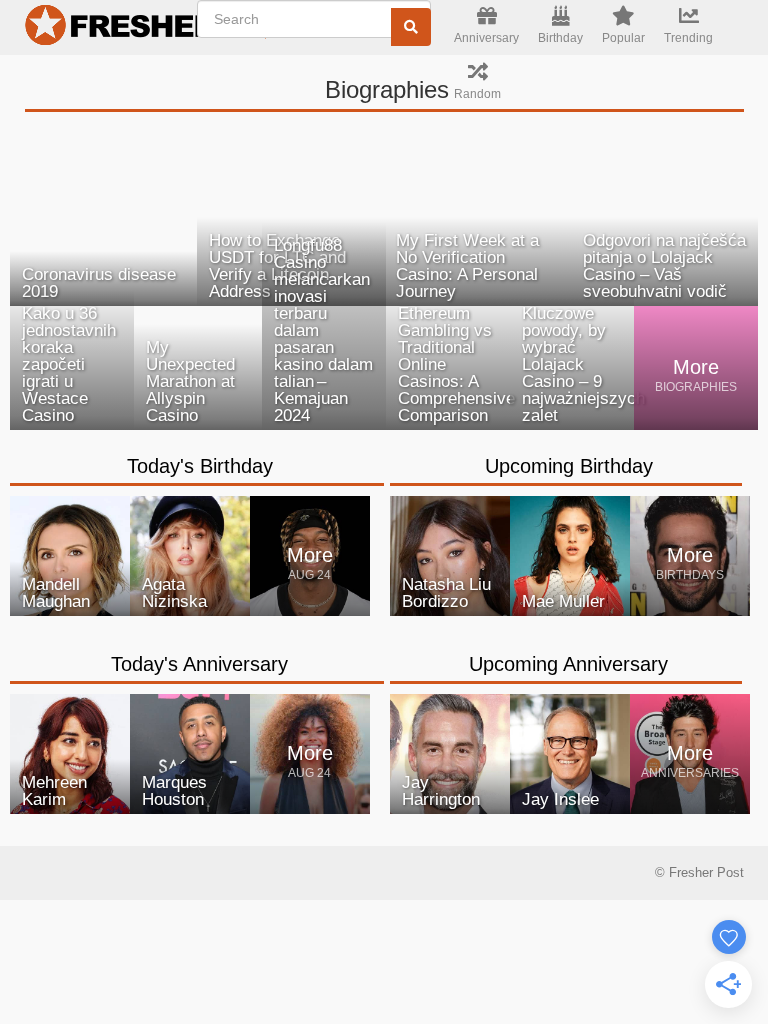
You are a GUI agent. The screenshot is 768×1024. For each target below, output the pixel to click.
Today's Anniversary (199, 664)
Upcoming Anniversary (568, 664)
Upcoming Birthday (569, 466)
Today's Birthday (200, 466)
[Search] (411, 27)
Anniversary (486, 38)
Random (477, 94)
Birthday (560, 38)
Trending (688, 38)
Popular (623, 38)
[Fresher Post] (115, 28)
